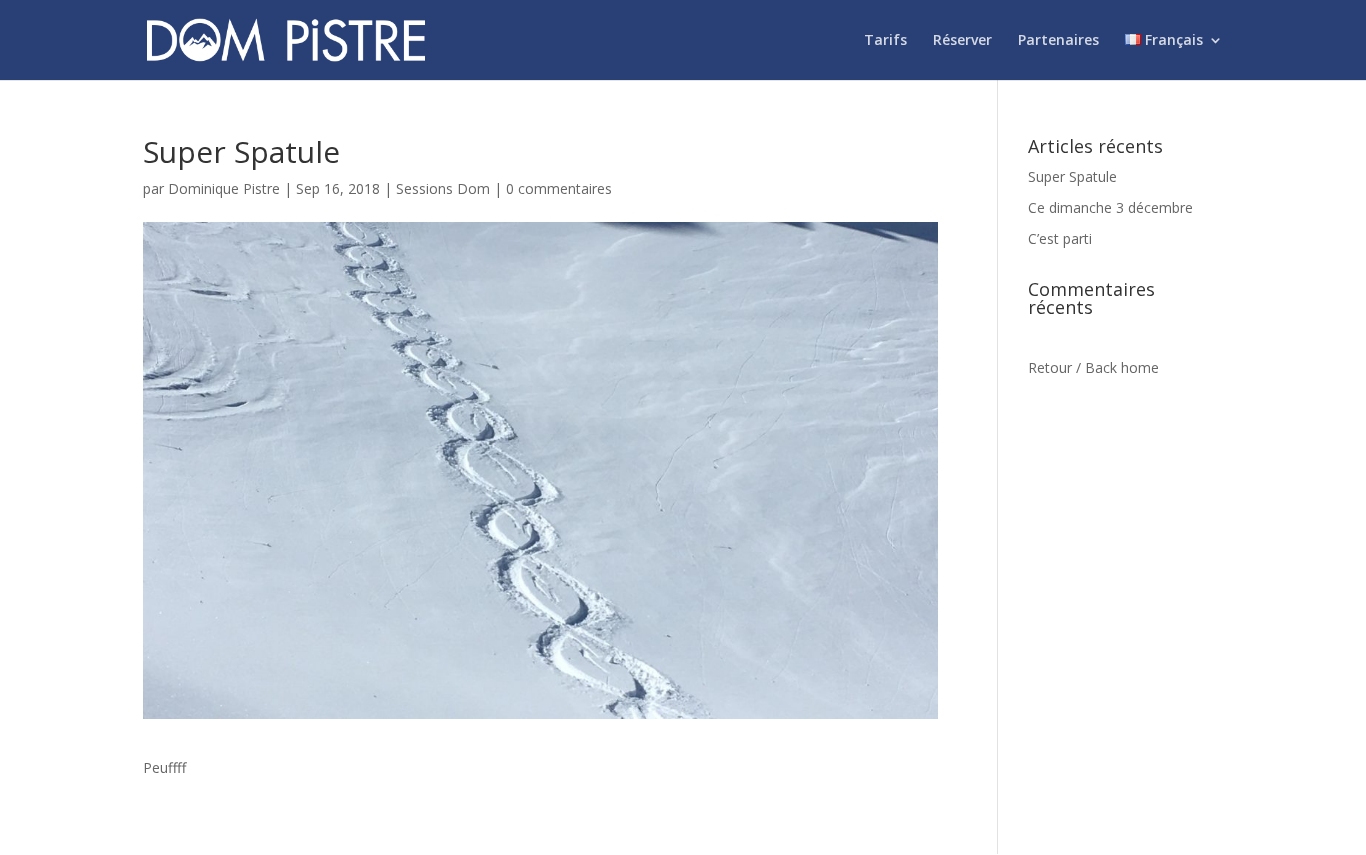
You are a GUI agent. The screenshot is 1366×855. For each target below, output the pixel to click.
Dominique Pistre (224, 188)
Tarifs (885, 41)
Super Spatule (1072, 176)
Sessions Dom (443, 188)
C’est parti (1060, 238)
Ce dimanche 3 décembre (1110, 207)
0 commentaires (559, 188)
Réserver (962, 41)
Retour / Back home (1093, 367)
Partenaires (1058, 41)
